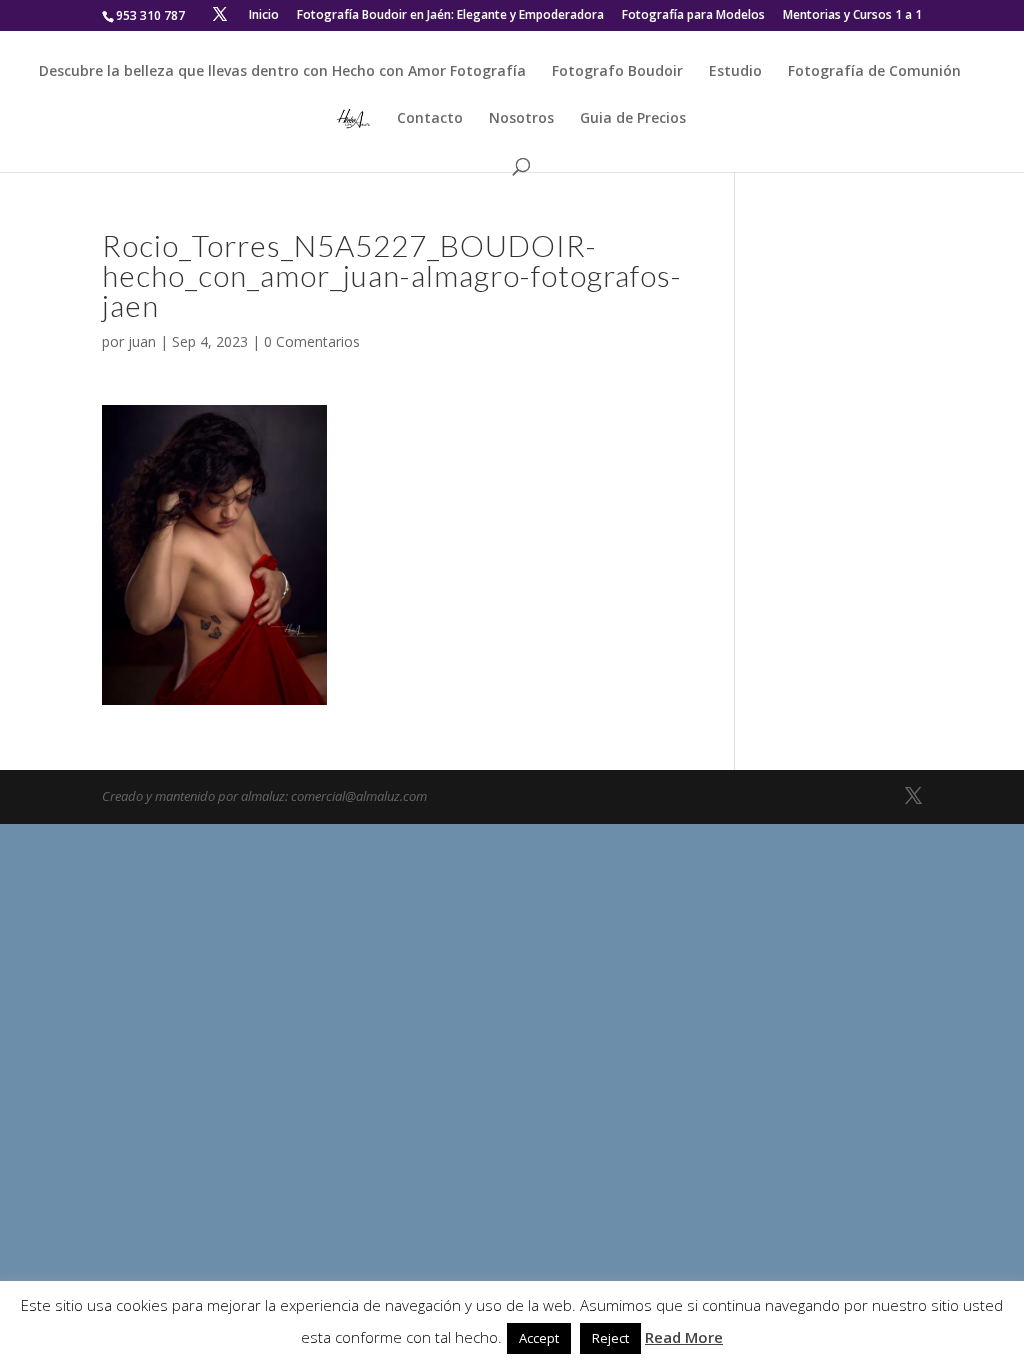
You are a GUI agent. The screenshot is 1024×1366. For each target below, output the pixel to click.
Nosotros (521, 119)
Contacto (430, 119)
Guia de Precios (633, 119)
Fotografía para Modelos (693, 16)
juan (142, 341)
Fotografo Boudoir (617, 72)
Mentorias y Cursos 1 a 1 (852, 16)
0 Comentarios (312, 341)
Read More (684, 1337)
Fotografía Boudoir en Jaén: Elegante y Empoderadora (450, 16)
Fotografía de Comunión (874, 72)
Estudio (735, 72)
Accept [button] (539, 1338)
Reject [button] (610, 1338)
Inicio (264, 16)
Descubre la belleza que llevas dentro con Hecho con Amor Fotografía (282, 72)
